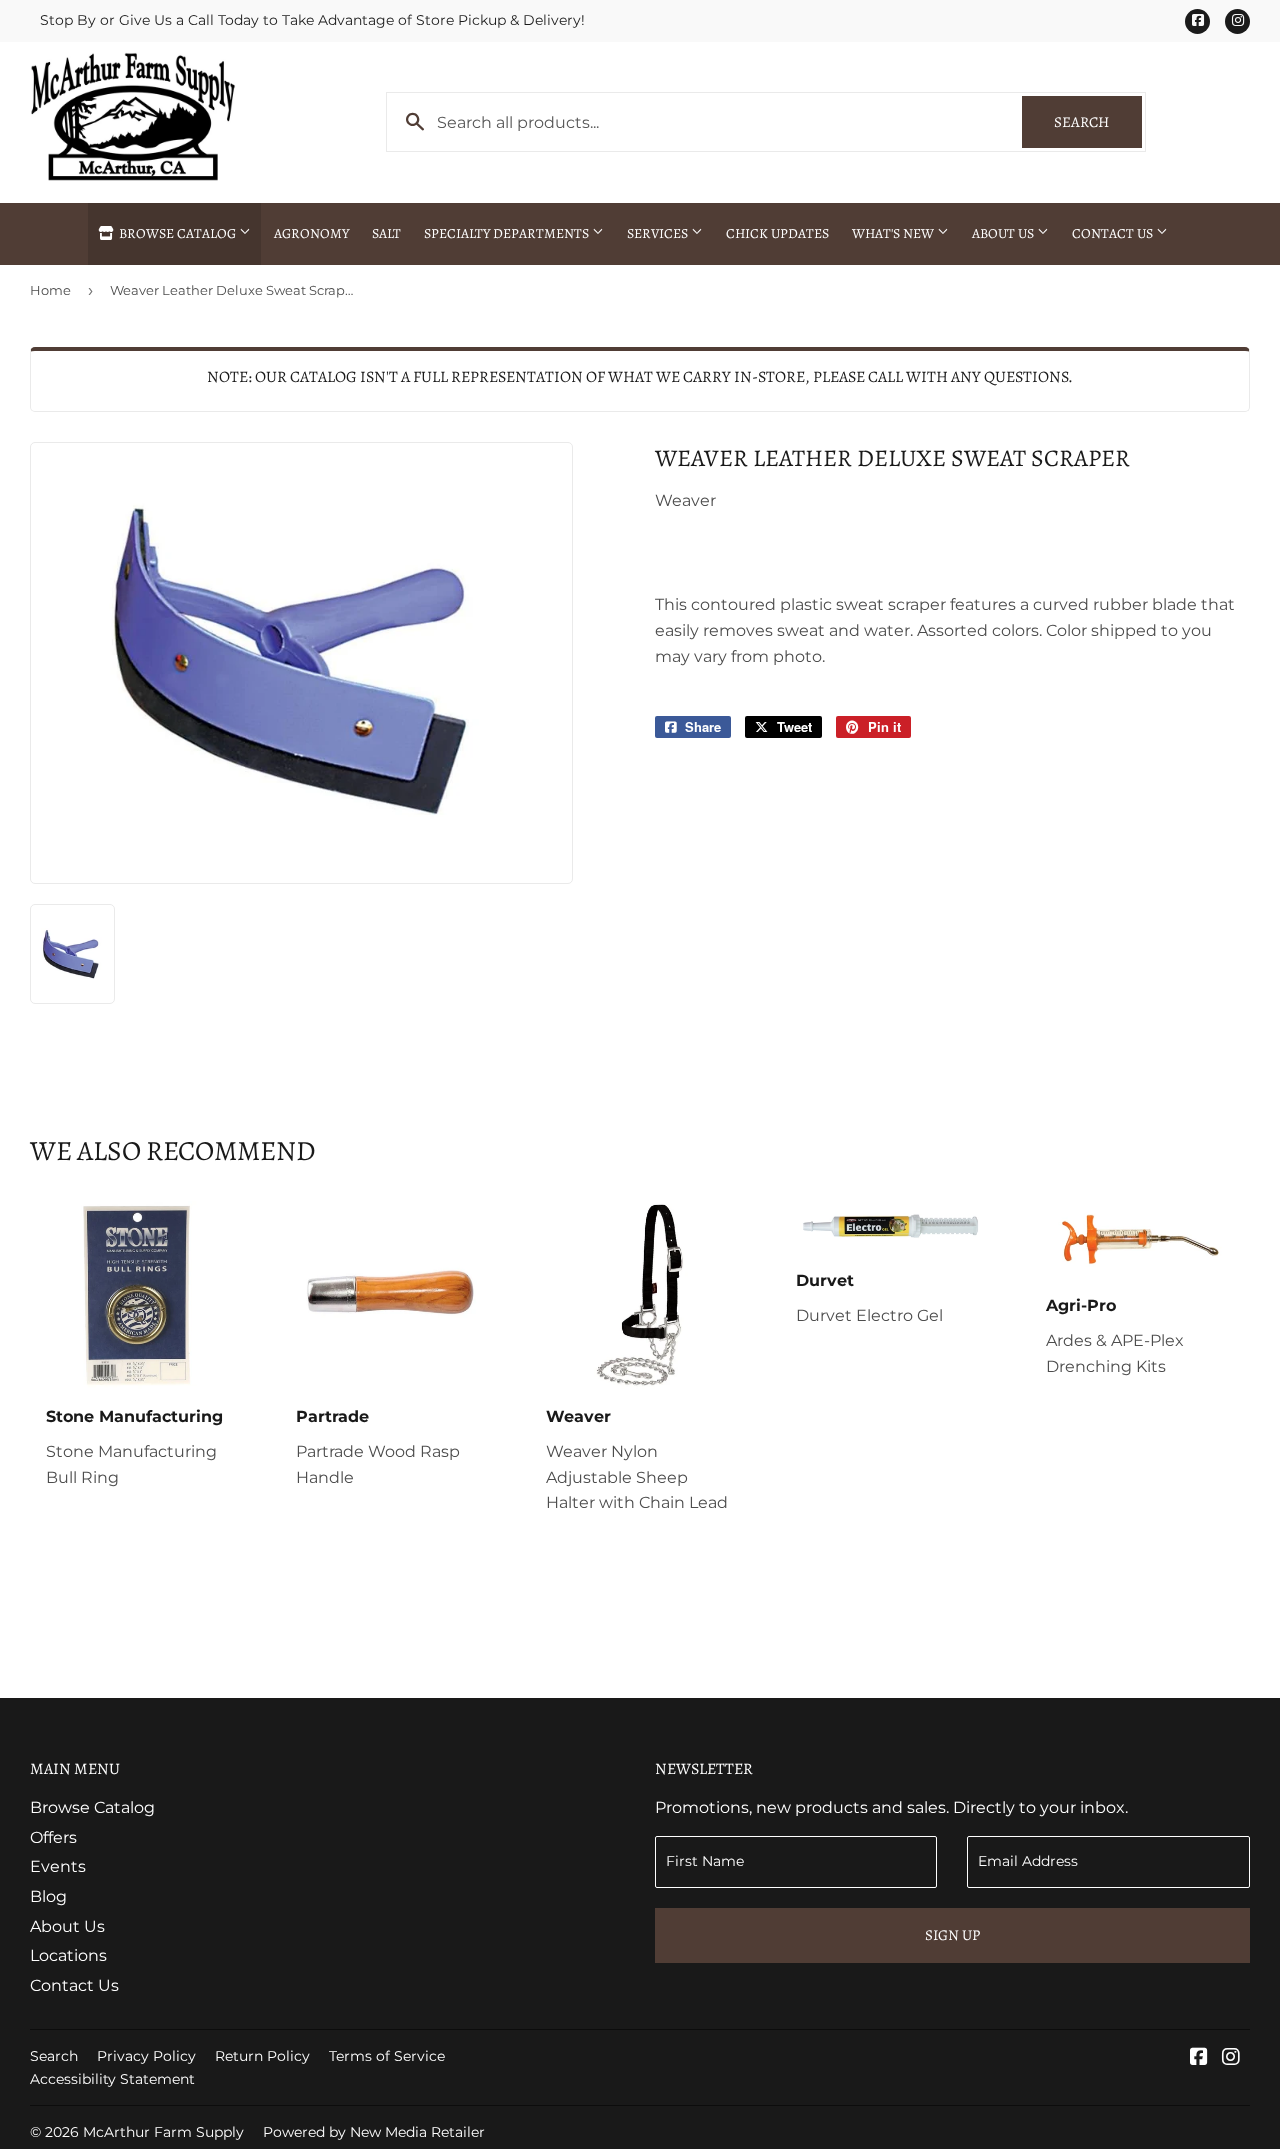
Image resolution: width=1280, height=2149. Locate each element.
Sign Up (952, 1935)
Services (659, 233)
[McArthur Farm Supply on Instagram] (1231, 2058)
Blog (48, 1896)
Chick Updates (777, 233)
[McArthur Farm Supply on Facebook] (1199, 2058)
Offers (53, 1837)
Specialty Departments (508, 233)
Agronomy (311, 233)
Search (1098, 122)
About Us (1004, 233)
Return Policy (262, 2056)
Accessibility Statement (112, 2079)
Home (50, 290)
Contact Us (1114, 233)
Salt (386, 233)
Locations (68, 1955)
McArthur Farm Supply (163, 2132)
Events (58, 1866)
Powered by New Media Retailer (374, 2132)
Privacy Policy (146, 2056)
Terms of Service (387, 2056)
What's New (894, 233)
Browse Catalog (177, 233)
